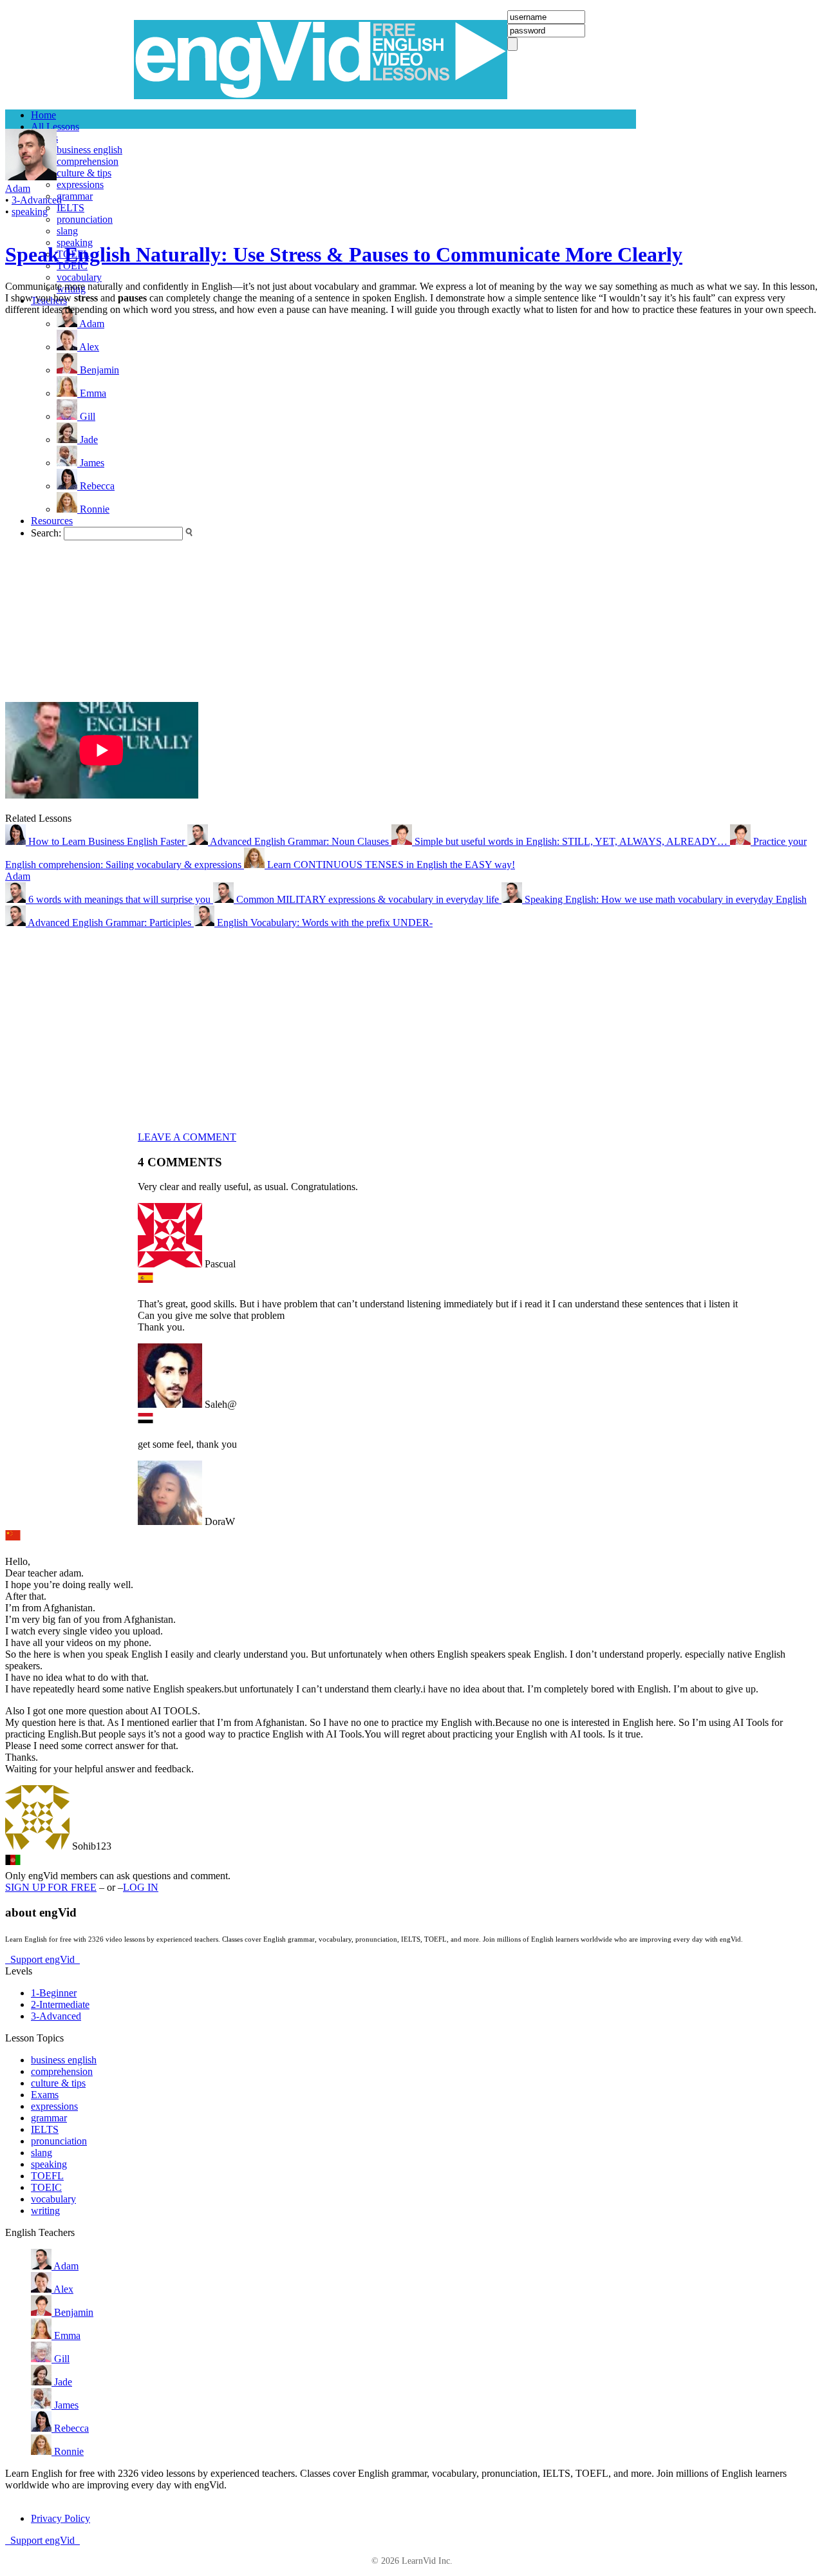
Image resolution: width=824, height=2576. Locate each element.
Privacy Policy (61, 2518)
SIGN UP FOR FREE (51, 1887)
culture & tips (84, 173)
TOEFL (47, 2176)
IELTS (70, 208)
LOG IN (141, 1887)
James (65, 2405)
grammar (75, 196)
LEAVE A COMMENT (187, 1137)
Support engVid (42, 1959)
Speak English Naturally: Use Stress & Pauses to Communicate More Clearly (344, 254)
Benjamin (72, 2312)
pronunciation (85, 219)
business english (89, 150)
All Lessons (55, 127)
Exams (45, 2095)
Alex (62, 2289)
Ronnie (68, 2451)
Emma (66, 2335)
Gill (61, 2359)
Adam (18, 876)
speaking (30, 212)
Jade (62, 2382)
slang (67, 231)
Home (43, 115)
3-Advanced (37, 200)
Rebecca (70, 2428)
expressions (80, 185)
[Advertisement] (57, 509)
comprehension (88, 161)
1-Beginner (54, 1993)
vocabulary (79, 277)
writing (45, 2211)
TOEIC (46, 2187)
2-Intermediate (60, 2004)
